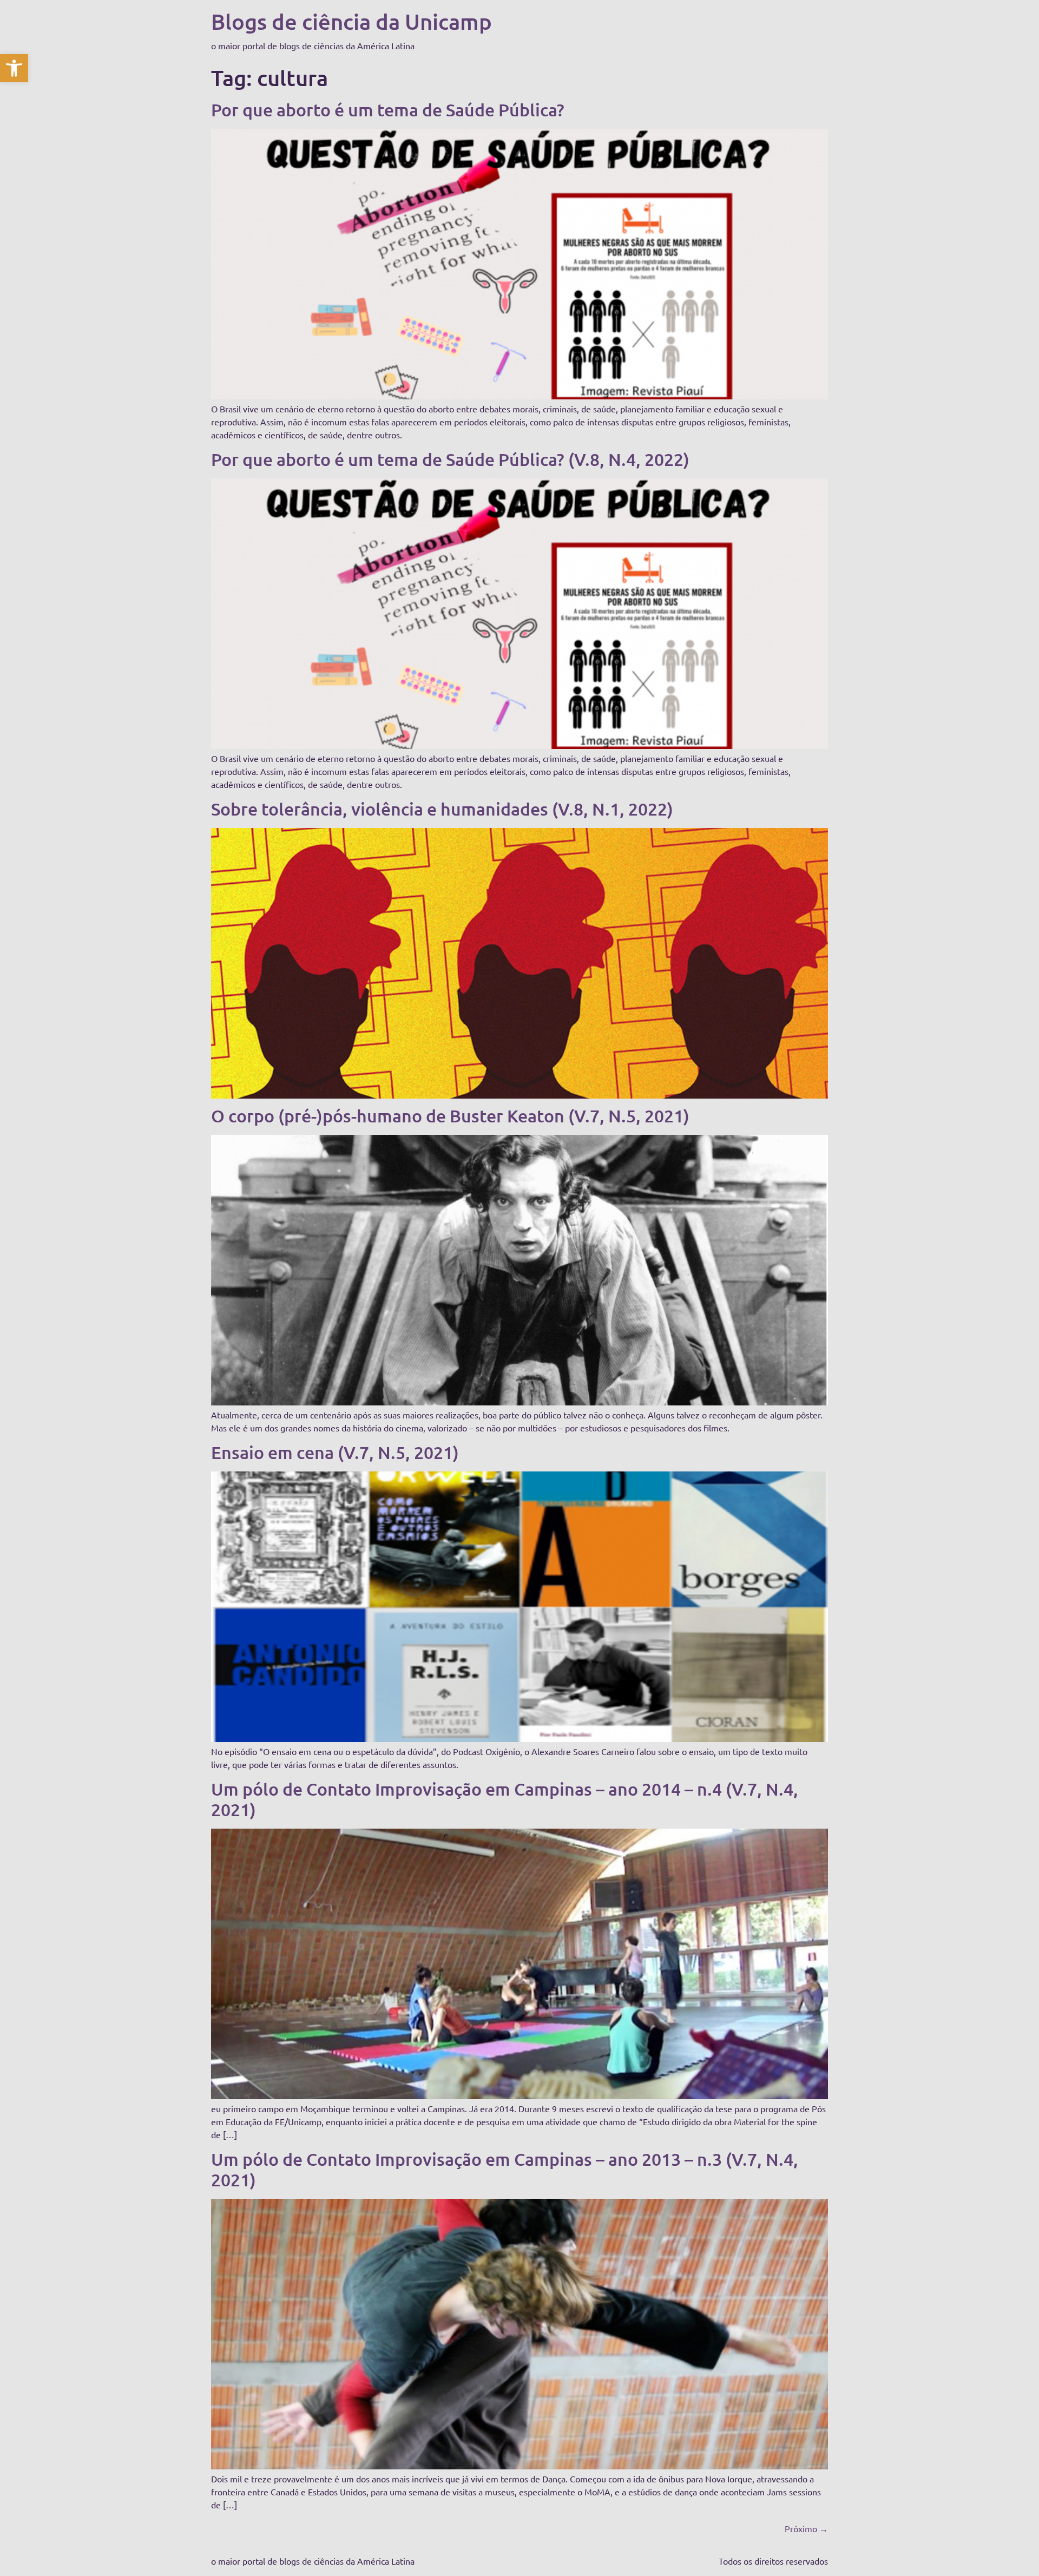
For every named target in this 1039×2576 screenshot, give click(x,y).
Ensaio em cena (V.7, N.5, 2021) (335, 1452)
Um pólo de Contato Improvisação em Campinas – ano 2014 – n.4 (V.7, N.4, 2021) (505, 1799)
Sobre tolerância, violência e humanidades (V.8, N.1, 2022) (442, 809)
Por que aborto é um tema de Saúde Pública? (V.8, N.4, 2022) (450, 459)
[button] (14, 68)
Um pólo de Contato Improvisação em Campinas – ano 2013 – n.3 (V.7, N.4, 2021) (505, 2169)
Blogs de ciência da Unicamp (351, 21)
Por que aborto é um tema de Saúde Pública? (388, 110)
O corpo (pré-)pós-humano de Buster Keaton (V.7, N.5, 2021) (450, 1116)
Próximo (806, 2528)
